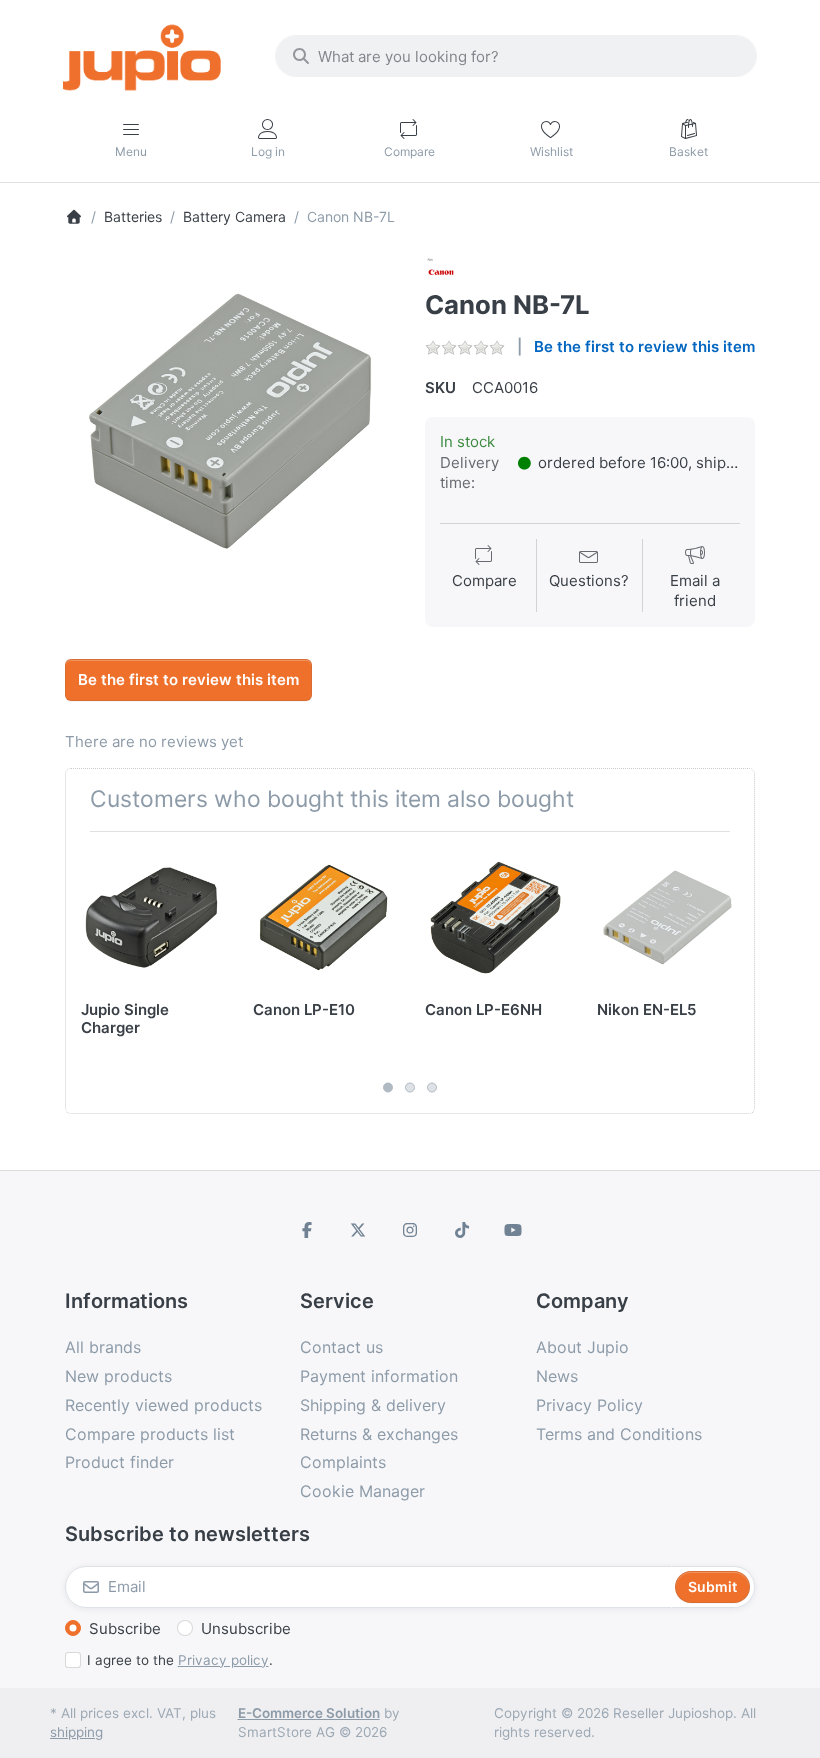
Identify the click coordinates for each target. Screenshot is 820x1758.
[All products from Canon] (441, 270)
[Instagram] (410, 1230)
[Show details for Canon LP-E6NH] (495, 917)
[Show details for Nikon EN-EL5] (667, 917)
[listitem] (230, 421)
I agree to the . (180, 1660)
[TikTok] (462, 1230)
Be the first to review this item (644, 346)
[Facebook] (307, 1230)
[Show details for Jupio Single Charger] (151, 917)
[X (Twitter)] (359, 1230)
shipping (76, 1732)
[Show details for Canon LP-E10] (323, 917)
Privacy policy (223, 1660)
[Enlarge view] (230, 421)
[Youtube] (513, 1230)
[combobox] (516, 56)
